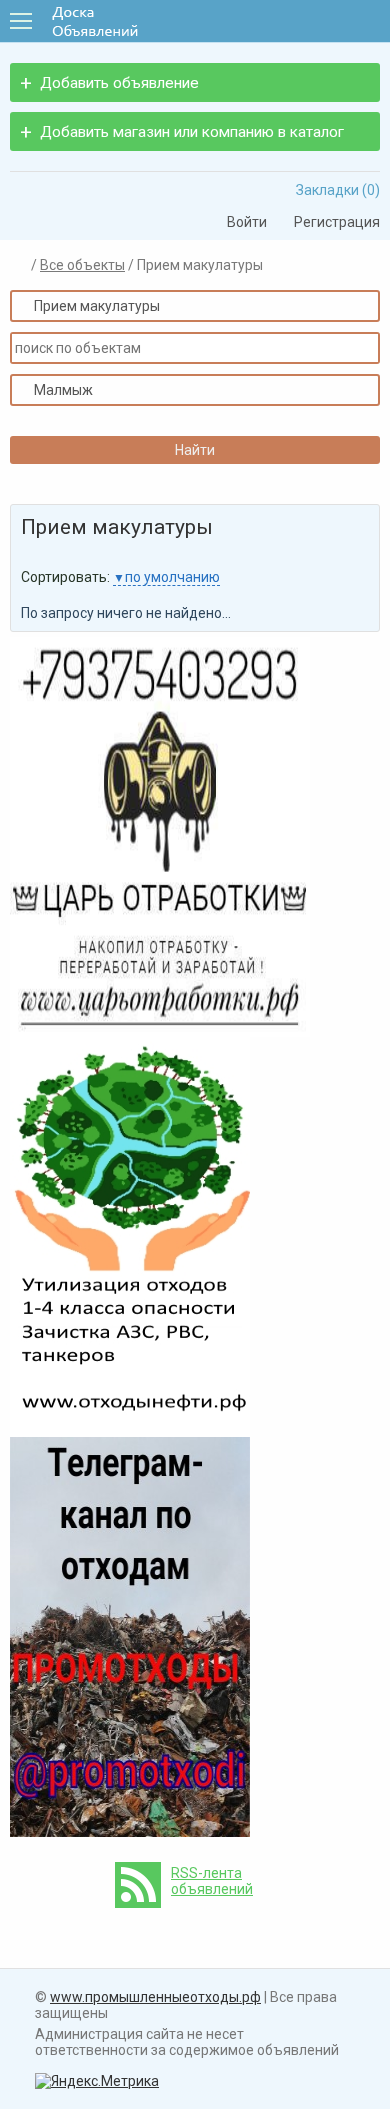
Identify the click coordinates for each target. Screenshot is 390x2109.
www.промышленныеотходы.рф (155, 1997)
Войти (240, 222)
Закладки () (331, 190)
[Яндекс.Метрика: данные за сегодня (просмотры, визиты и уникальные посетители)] (97, 2081)
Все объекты (82, 265)
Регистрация (330, 222)
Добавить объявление (119, 83)
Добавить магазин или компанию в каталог (192, 132)
